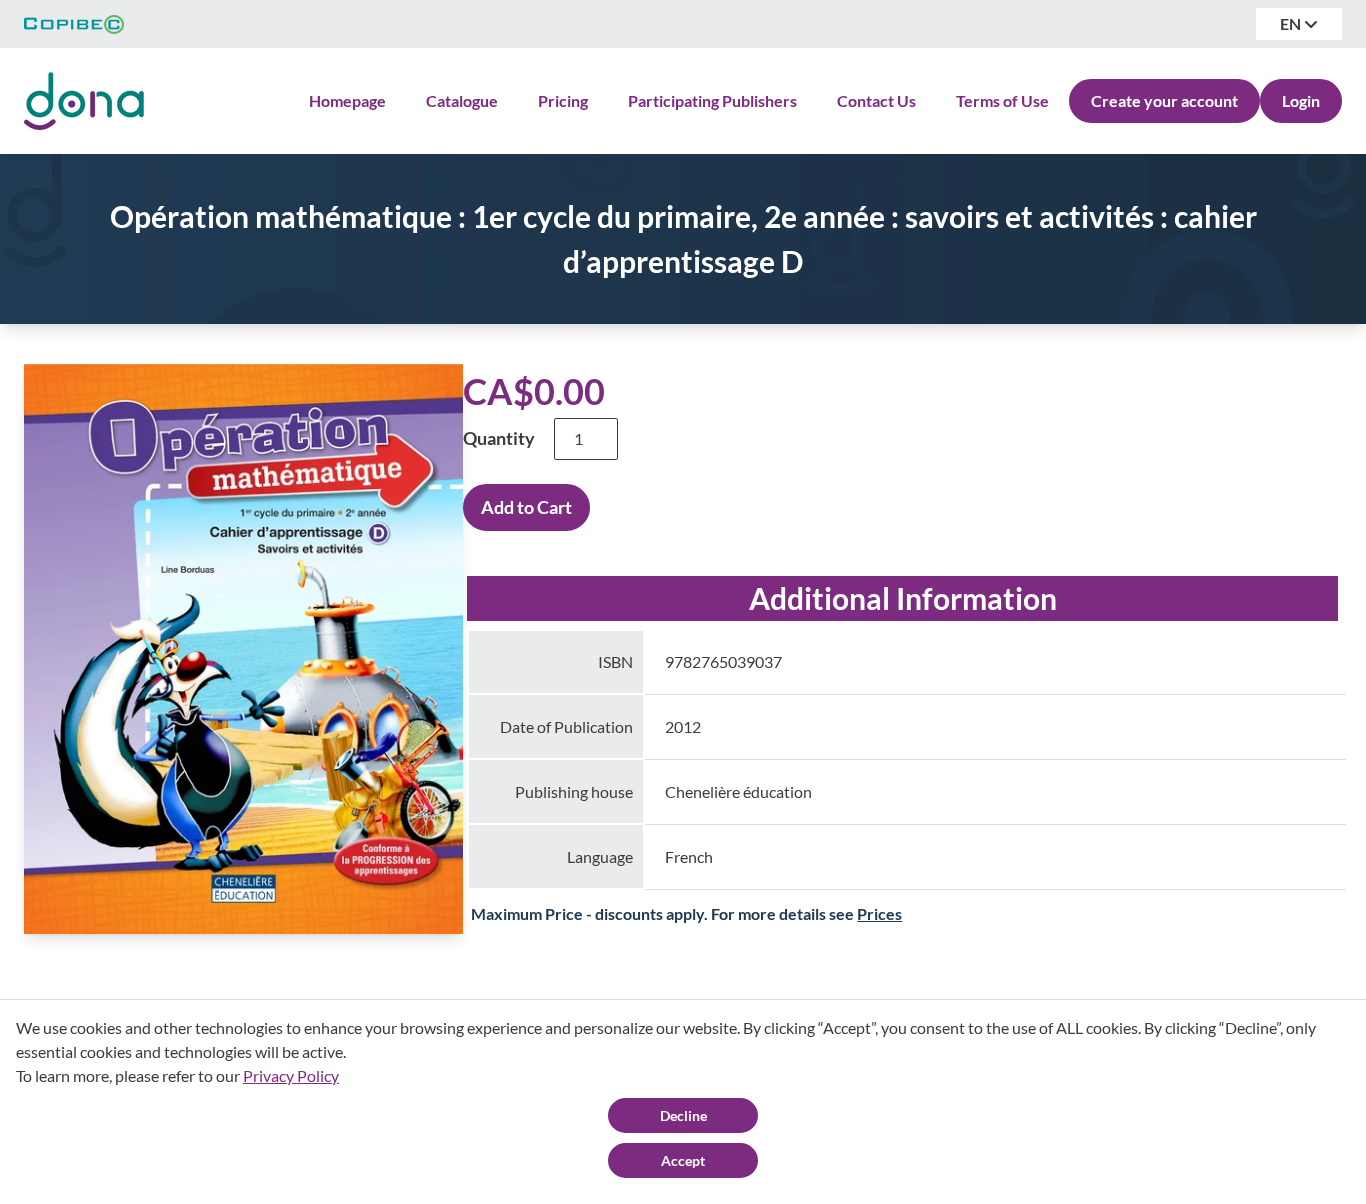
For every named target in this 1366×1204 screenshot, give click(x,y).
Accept (683, 1160)
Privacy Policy (291, 1075)
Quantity (499, 438)
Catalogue (462, 100)
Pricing (563, 100)
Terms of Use (1002, 100)
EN (1292, 23)
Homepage (347, 100)
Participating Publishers (712, 100)
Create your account (1164, 100)
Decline (683, 1115)
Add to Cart (526, 507)
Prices (879, 913)
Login (1301, 100)
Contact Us (876, 100)
